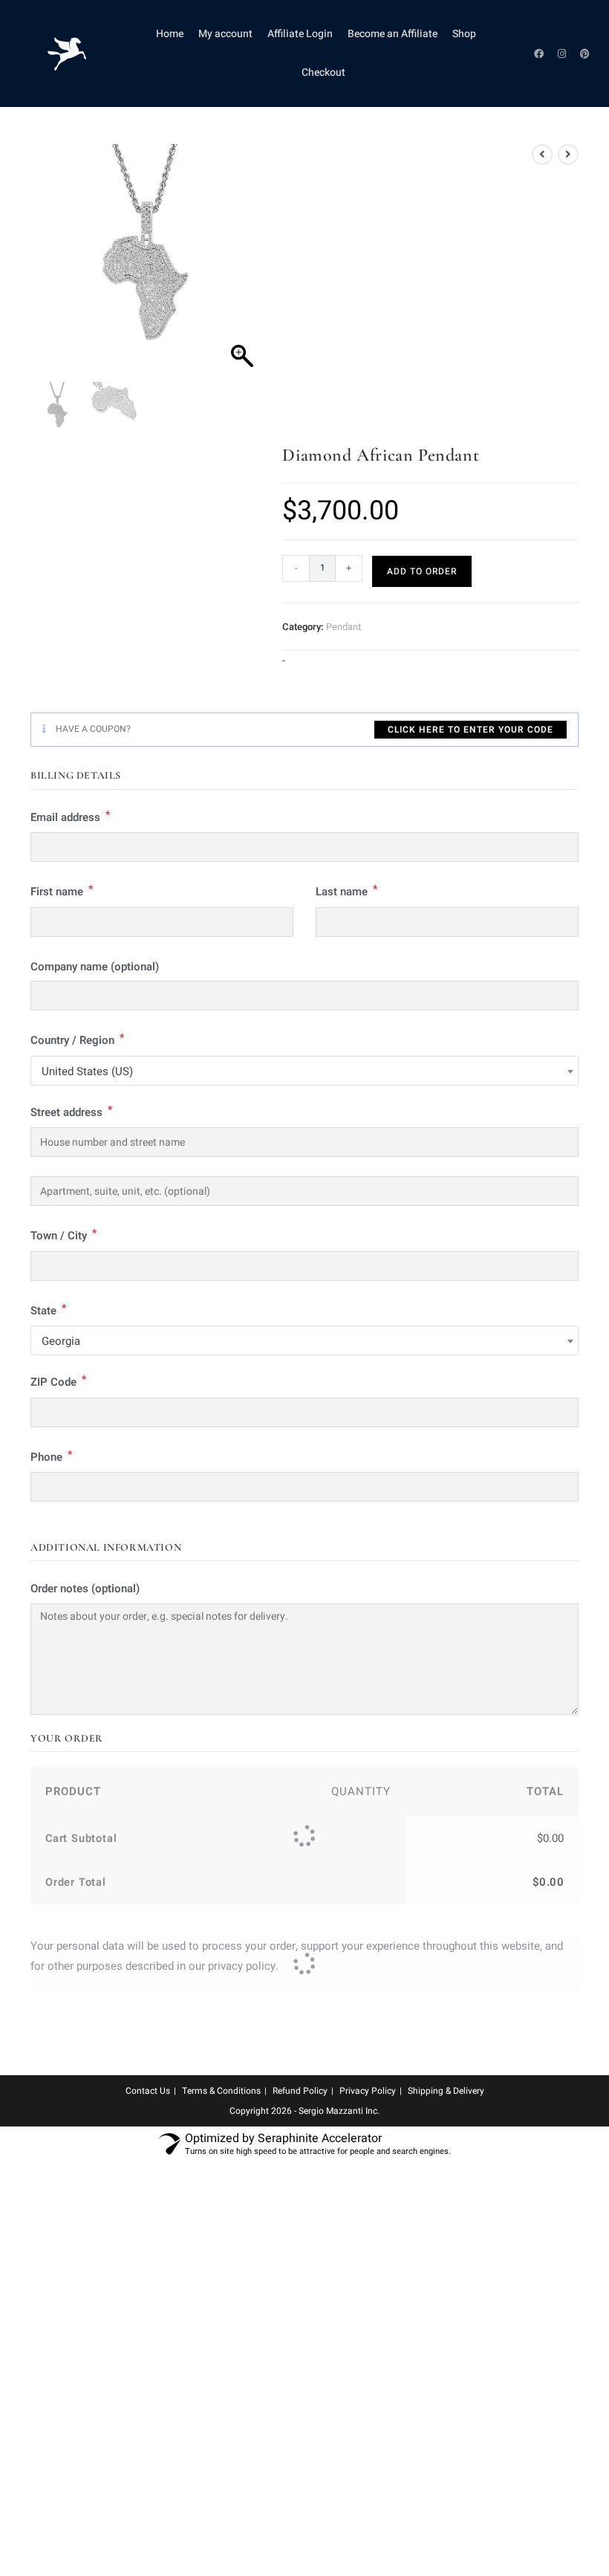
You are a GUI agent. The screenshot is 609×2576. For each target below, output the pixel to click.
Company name (95, 967)
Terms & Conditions (221, 2091)
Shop (464, 34)
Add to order (422, 571)
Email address (70, 816)
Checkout (323, 72)
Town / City (63, 1235)
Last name (346, 890)
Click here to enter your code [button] (470, 730)
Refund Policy (300, 2091)
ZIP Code (58, 1381)
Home (170, 34)
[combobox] (304, 1071)
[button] (242, 267)
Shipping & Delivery (446, 2091)
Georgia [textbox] (61, 1341)
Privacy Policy (368, 2091)
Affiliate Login (300, 34)
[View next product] (568, 155)
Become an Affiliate (393, 34)
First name (62, 890)
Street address (71, 1111)
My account (225, 34)
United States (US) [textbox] (87, 1071)
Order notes (85, 1589)
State (48, 1310)
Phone (51, 1456)
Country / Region (77, 1039)
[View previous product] (542, 155)
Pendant (343, 627)
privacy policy (242, 1966)
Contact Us (148, 2091)
